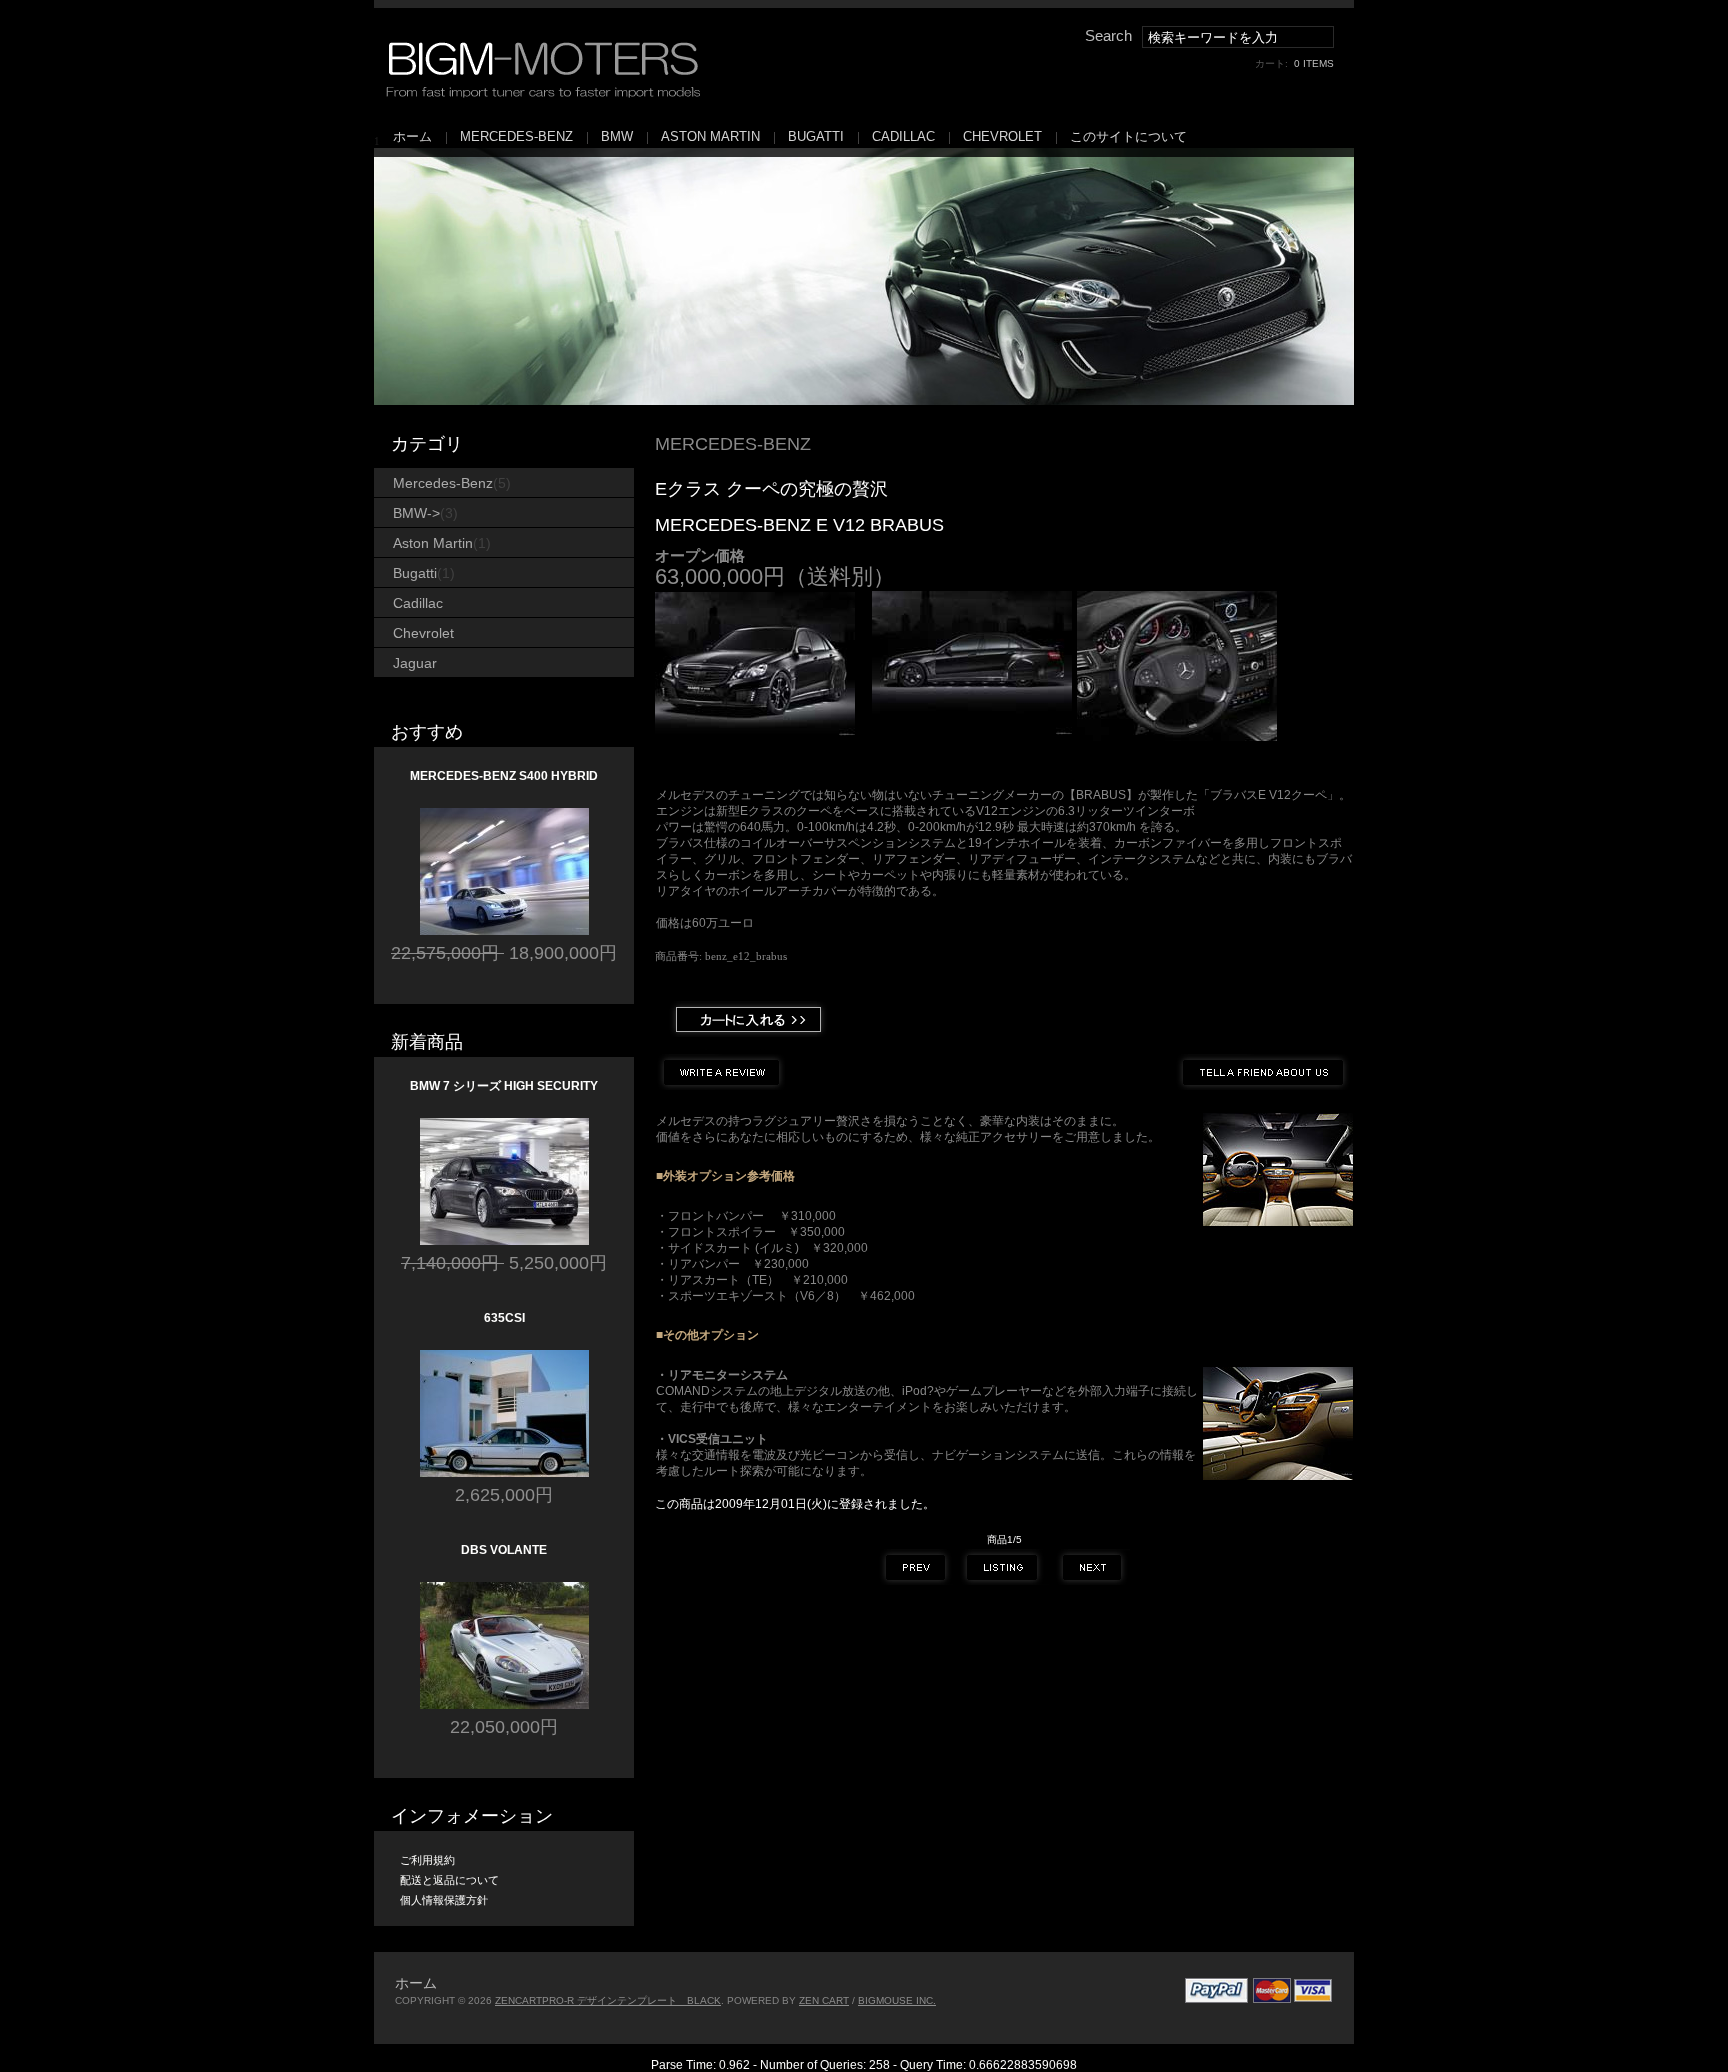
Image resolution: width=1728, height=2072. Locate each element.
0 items (1314, 63)
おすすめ (427, 732)
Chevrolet (1002, 136)
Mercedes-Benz (516, 136)
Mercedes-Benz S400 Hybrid (504, 776)
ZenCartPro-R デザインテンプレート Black (608, 2000)
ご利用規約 (427, 1860)
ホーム (412, 136)
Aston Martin (710, 136)
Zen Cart (824, 2000)
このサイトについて (1128, 136)
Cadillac (903, 136)
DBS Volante (504, 1550)
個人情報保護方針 (444, 1900)
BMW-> (425, 513)
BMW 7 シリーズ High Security (504, 1086)
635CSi (504, 1318)
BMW (617, 136)
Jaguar (415, 663)
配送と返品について (449, 1880)
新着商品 (427, 1042)
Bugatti (816, 136)
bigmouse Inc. (897, 2000)
